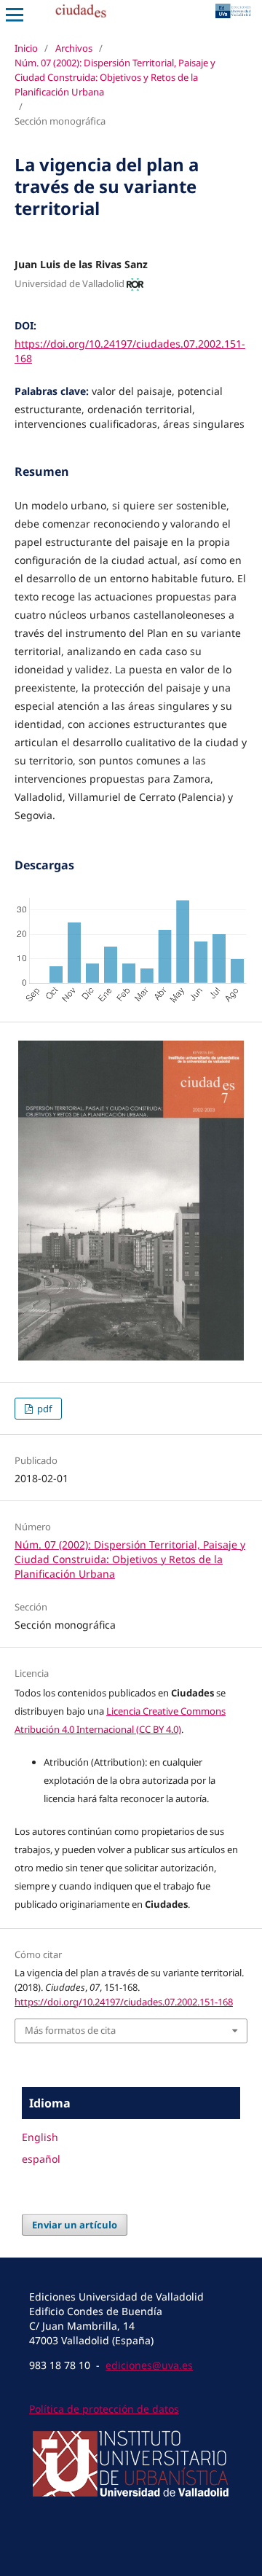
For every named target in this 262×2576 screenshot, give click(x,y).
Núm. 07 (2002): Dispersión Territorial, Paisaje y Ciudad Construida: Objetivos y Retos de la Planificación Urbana (115, 77)
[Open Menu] (15, 15)
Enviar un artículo (75, 2225)
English (40, 2137)
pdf (43, 1409)
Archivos (74, 48)
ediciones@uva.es (149, 2365)
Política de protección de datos (104, 2409)
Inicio (26, 48)
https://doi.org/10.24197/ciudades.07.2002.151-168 (124, 2002)
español (41, 2159)
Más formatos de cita (70, 2030)
